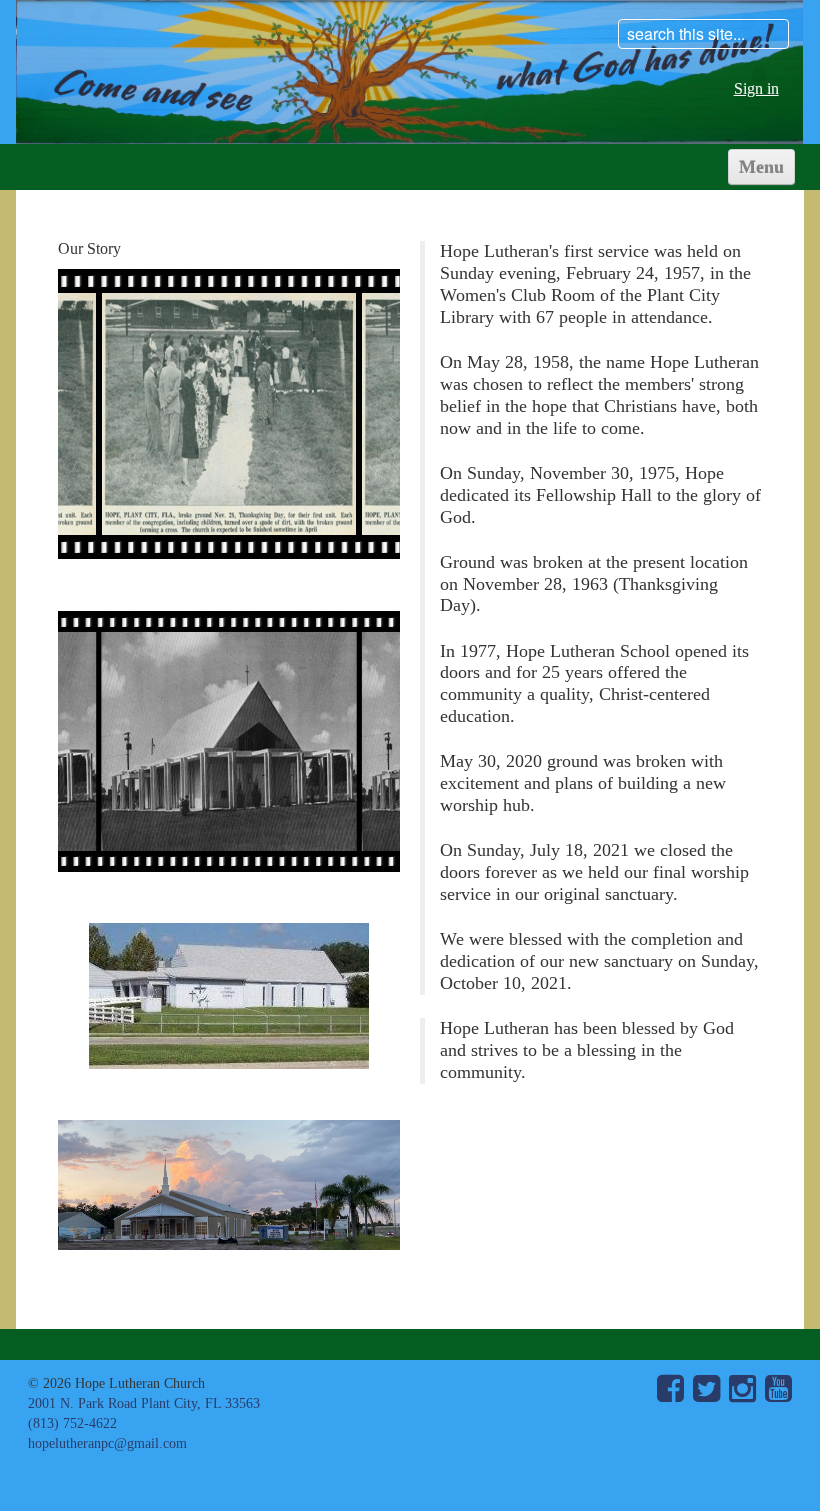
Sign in (756, 88)
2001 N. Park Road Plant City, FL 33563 (144, 1403)
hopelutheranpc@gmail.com (107, 1443)
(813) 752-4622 (72, 1423)
